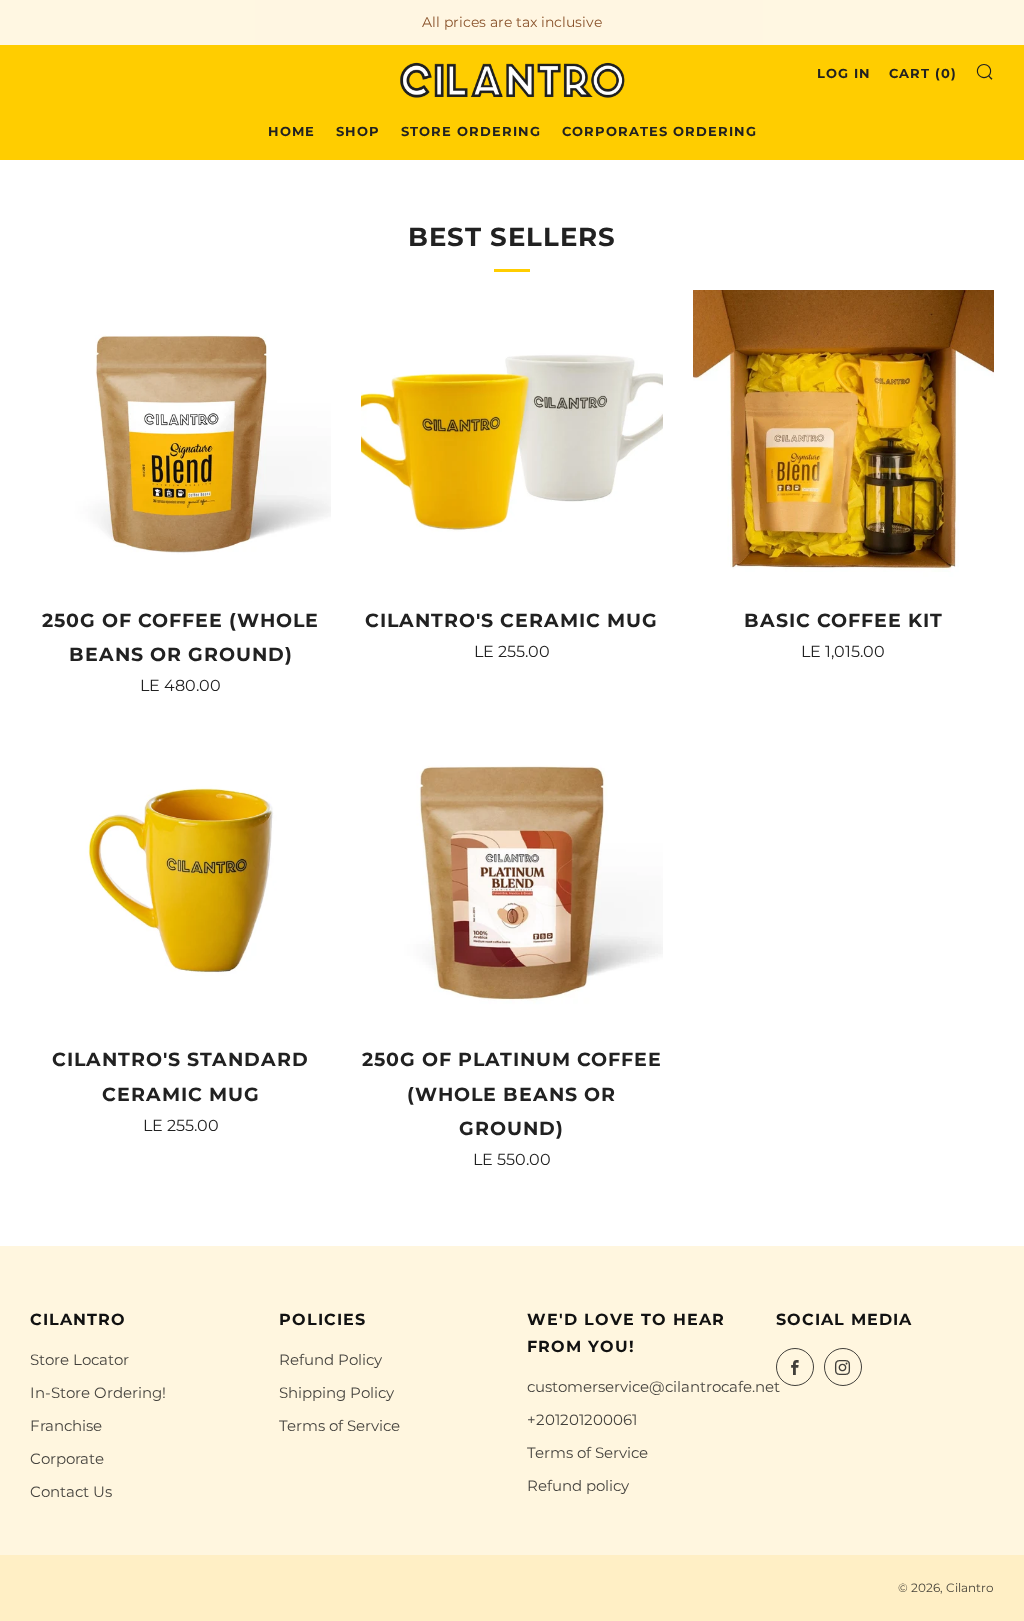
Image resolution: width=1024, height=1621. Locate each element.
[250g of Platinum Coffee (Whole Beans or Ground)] (511, 880)
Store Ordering (471, 131)
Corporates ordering (659, 131)
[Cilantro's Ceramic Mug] (511, 440)
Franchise (66, 1425)
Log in (844, 73)
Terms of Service (339, 1425)
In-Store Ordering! (98, 1392)
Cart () (923, 73)
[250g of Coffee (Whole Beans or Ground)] (180, 440)
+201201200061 (582, 1419)
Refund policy (578, 1485)
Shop (358, 131)
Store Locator (79, 1359)
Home (291, 131)
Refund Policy (330, 1359)
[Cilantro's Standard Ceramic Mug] (180, 880)
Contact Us (71, 1491)
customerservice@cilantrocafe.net (653, 1386)
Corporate (67, 1458)
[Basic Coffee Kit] (843, 440)
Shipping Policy (336, 1392)
